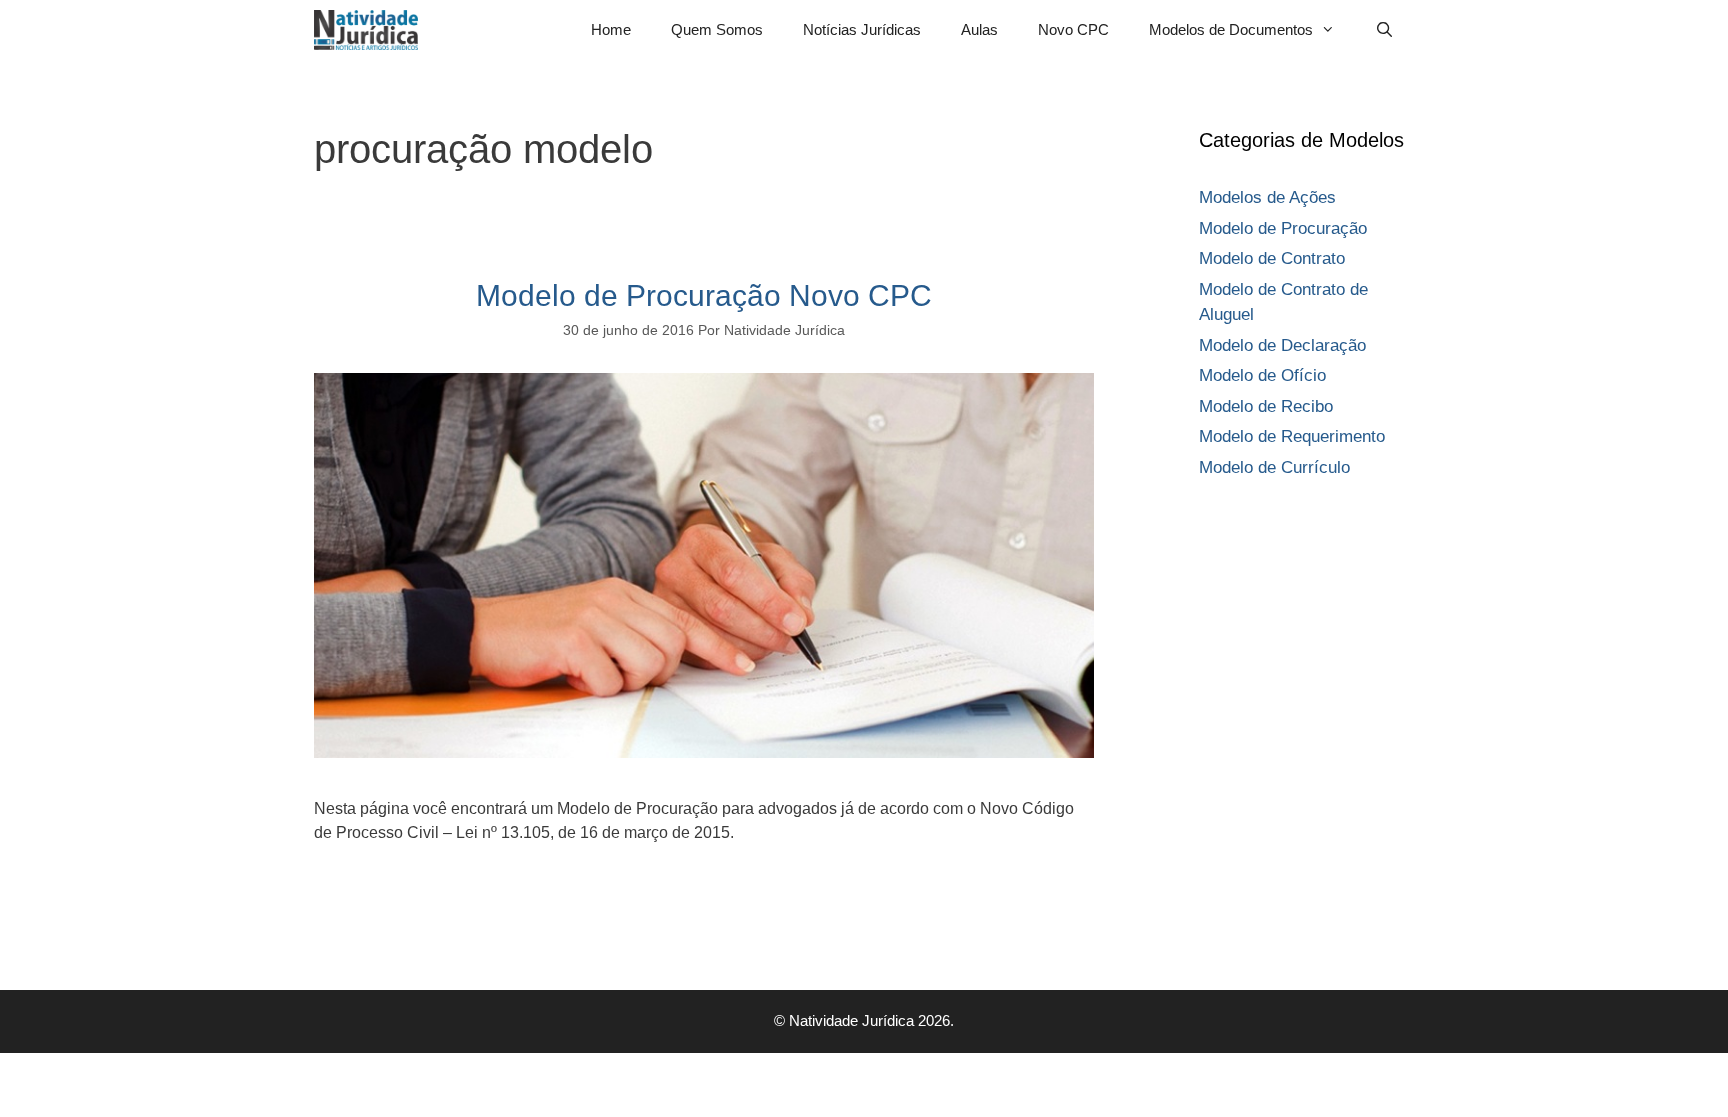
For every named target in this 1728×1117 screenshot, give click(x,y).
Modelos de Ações (1267, 197)
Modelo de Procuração (1283, 228)
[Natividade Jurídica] (371, 30)
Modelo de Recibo (1266, 406)
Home (611, 29)
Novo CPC (1073, 29)
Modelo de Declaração (1282, 345)
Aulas (979, 29)
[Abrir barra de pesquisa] (1384, 30)
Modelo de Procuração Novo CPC (704, 295)
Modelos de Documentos (1231, 29)
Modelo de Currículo (1274, 467)
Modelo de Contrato (1272, 258)
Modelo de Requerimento (1292, 436)
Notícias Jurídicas (862, 29)
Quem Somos (717, 29)
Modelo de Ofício (1262, 375)
